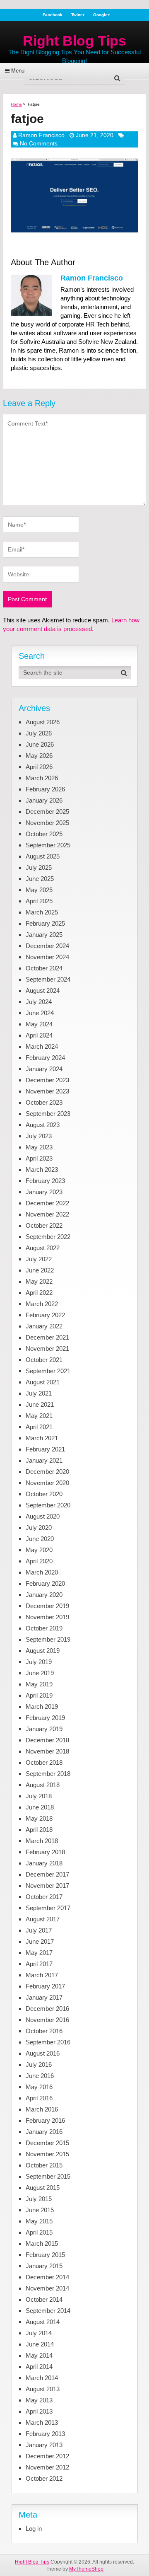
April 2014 (39, 2367)
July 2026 (39, 733)
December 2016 (47, 2009)
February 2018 (45, 1852)
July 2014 (39, 2333)
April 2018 (39, 1830)
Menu (18, 71)
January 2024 (44, 1069)
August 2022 (43, 1248)
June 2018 (40, 1807)
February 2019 (45, 1718)
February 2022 (45, 1315)
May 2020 (39, 1550)
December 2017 (47, 1874)
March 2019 (42, 1706)
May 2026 (39, 756)
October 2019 (44, 1628)
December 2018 (47, 1740)
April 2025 (39, 901)
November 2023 (47, 1091)
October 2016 (44, 2031)
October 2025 (44, 834)
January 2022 (44, 1326)
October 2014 (44, 2299)
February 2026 (45, 789)
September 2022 (48, 1237)
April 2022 (39, 1293)
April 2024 (39, 1035)
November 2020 (47, 1483)
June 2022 (40, 1270)
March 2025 (42, 912)
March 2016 (42, 2109)
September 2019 (48, 1639)
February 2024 (45, 1058)
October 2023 (44, 1102)
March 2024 (42, 1046)
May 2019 (39, 1684)
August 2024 (43, 990)
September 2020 (48, 1505)
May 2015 (39, 2221)
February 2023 (45, 1181)
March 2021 (42, 1438)
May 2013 (39, 2400)
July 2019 (39, 1662)
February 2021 (45, 1449)
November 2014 (47, 2288)
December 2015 (47, 2143)
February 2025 (45, 923)
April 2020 (39, 1561)
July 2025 (39, 867)
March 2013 (42, 2422)
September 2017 (48, 1908)
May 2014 (39, 2355)
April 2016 (39, 2098)
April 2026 (39, 767)
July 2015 (39, 2199)
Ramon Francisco (41, 135)
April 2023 (39, 1158)
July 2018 (39, 1796)
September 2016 (48, 2042)
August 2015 (43, 2188)
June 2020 (40, 1539)
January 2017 (44, 1997)
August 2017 (43, 1919)
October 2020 (44, 1494)
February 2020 (45, 1583)
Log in (34, 2529)
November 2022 (47, 1214)
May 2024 (39, 1024)
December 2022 (47, 1203)
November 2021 (47, 1348)
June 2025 (40, 879)
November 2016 (47, 2020)
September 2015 (48, 2176)
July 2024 (39, 1002)
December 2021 (47, 1337)
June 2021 (40, 1404)
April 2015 (39, 2232)
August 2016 (43, 2053)
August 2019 (43, 1651)
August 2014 (43, 2322)
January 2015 (44, 2266)
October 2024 (44, 968)
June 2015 (40, 2210)
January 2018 (44, 1863)
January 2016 (44, 2132)
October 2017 (44, 1897)
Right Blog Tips (74, 41)
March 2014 (42, 2378)
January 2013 (44, 2445)
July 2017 (39, 1930)
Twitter (78, 15)
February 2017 (45, 1986)
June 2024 (40, 1013)
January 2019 (44, 1729)
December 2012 (47, 2456)
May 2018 (39, 1818)
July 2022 (39, 1259)
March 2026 (42, 778)
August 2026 (43, 722)
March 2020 (42, 1572)
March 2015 (42, 2243)
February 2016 (45, 2120)
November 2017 (47, 1885)
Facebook (53, 15)
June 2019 (40, 1673)
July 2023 (39, 1136)
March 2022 (42, 1304)
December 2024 (47, 946)
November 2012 (47, 2467)
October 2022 (44, 1225)
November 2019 (47, 1617)
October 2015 (44, 2165)
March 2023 (42, 1169)
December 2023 (47, 1080)
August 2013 (43, 2389)
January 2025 (44, 935)
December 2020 (47, 1472)
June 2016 (40, 2076)
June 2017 (40, 1941)
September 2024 (48, 979)
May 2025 (39, 890)
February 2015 (45, 2255)
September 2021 (48, 1371)
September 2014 (48, 2311)
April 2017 (39, 1964)
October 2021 (44, 1360)
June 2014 (40, 2344)
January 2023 (44, 1192)
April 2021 (39, 1427)
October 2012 (44, 2478)
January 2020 (44, 1595)
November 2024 (47, 957)
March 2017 (42, 1975)
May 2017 (39, 1953)
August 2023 (43, 1125)
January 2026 (44, 800)
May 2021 (39, 1416)
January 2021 (44, 1460)
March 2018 (42, 1841)
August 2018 (43, 1785)
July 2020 (39, 1527)
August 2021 (43, 1382)
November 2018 (47, 1751)
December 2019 (47, 1606)
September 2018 (48, 1774)
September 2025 (48, 845)
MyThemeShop (86, 2569)
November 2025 (47, 823)
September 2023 (48, 1114)
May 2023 (39, 1147)
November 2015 (47, 2154)
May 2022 (39, 1281)
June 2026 (40, 744)
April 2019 (39, 1695)
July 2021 (39, 1393)
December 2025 (47, 812)
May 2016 (39, 2087)
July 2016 (39, 2064)
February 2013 (45, 2434)
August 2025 (43, 856)
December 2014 (47, 2277)
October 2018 (44, 1762)
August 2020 (43, 1516)
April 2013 (39, 2411)
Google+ (102, 15)
